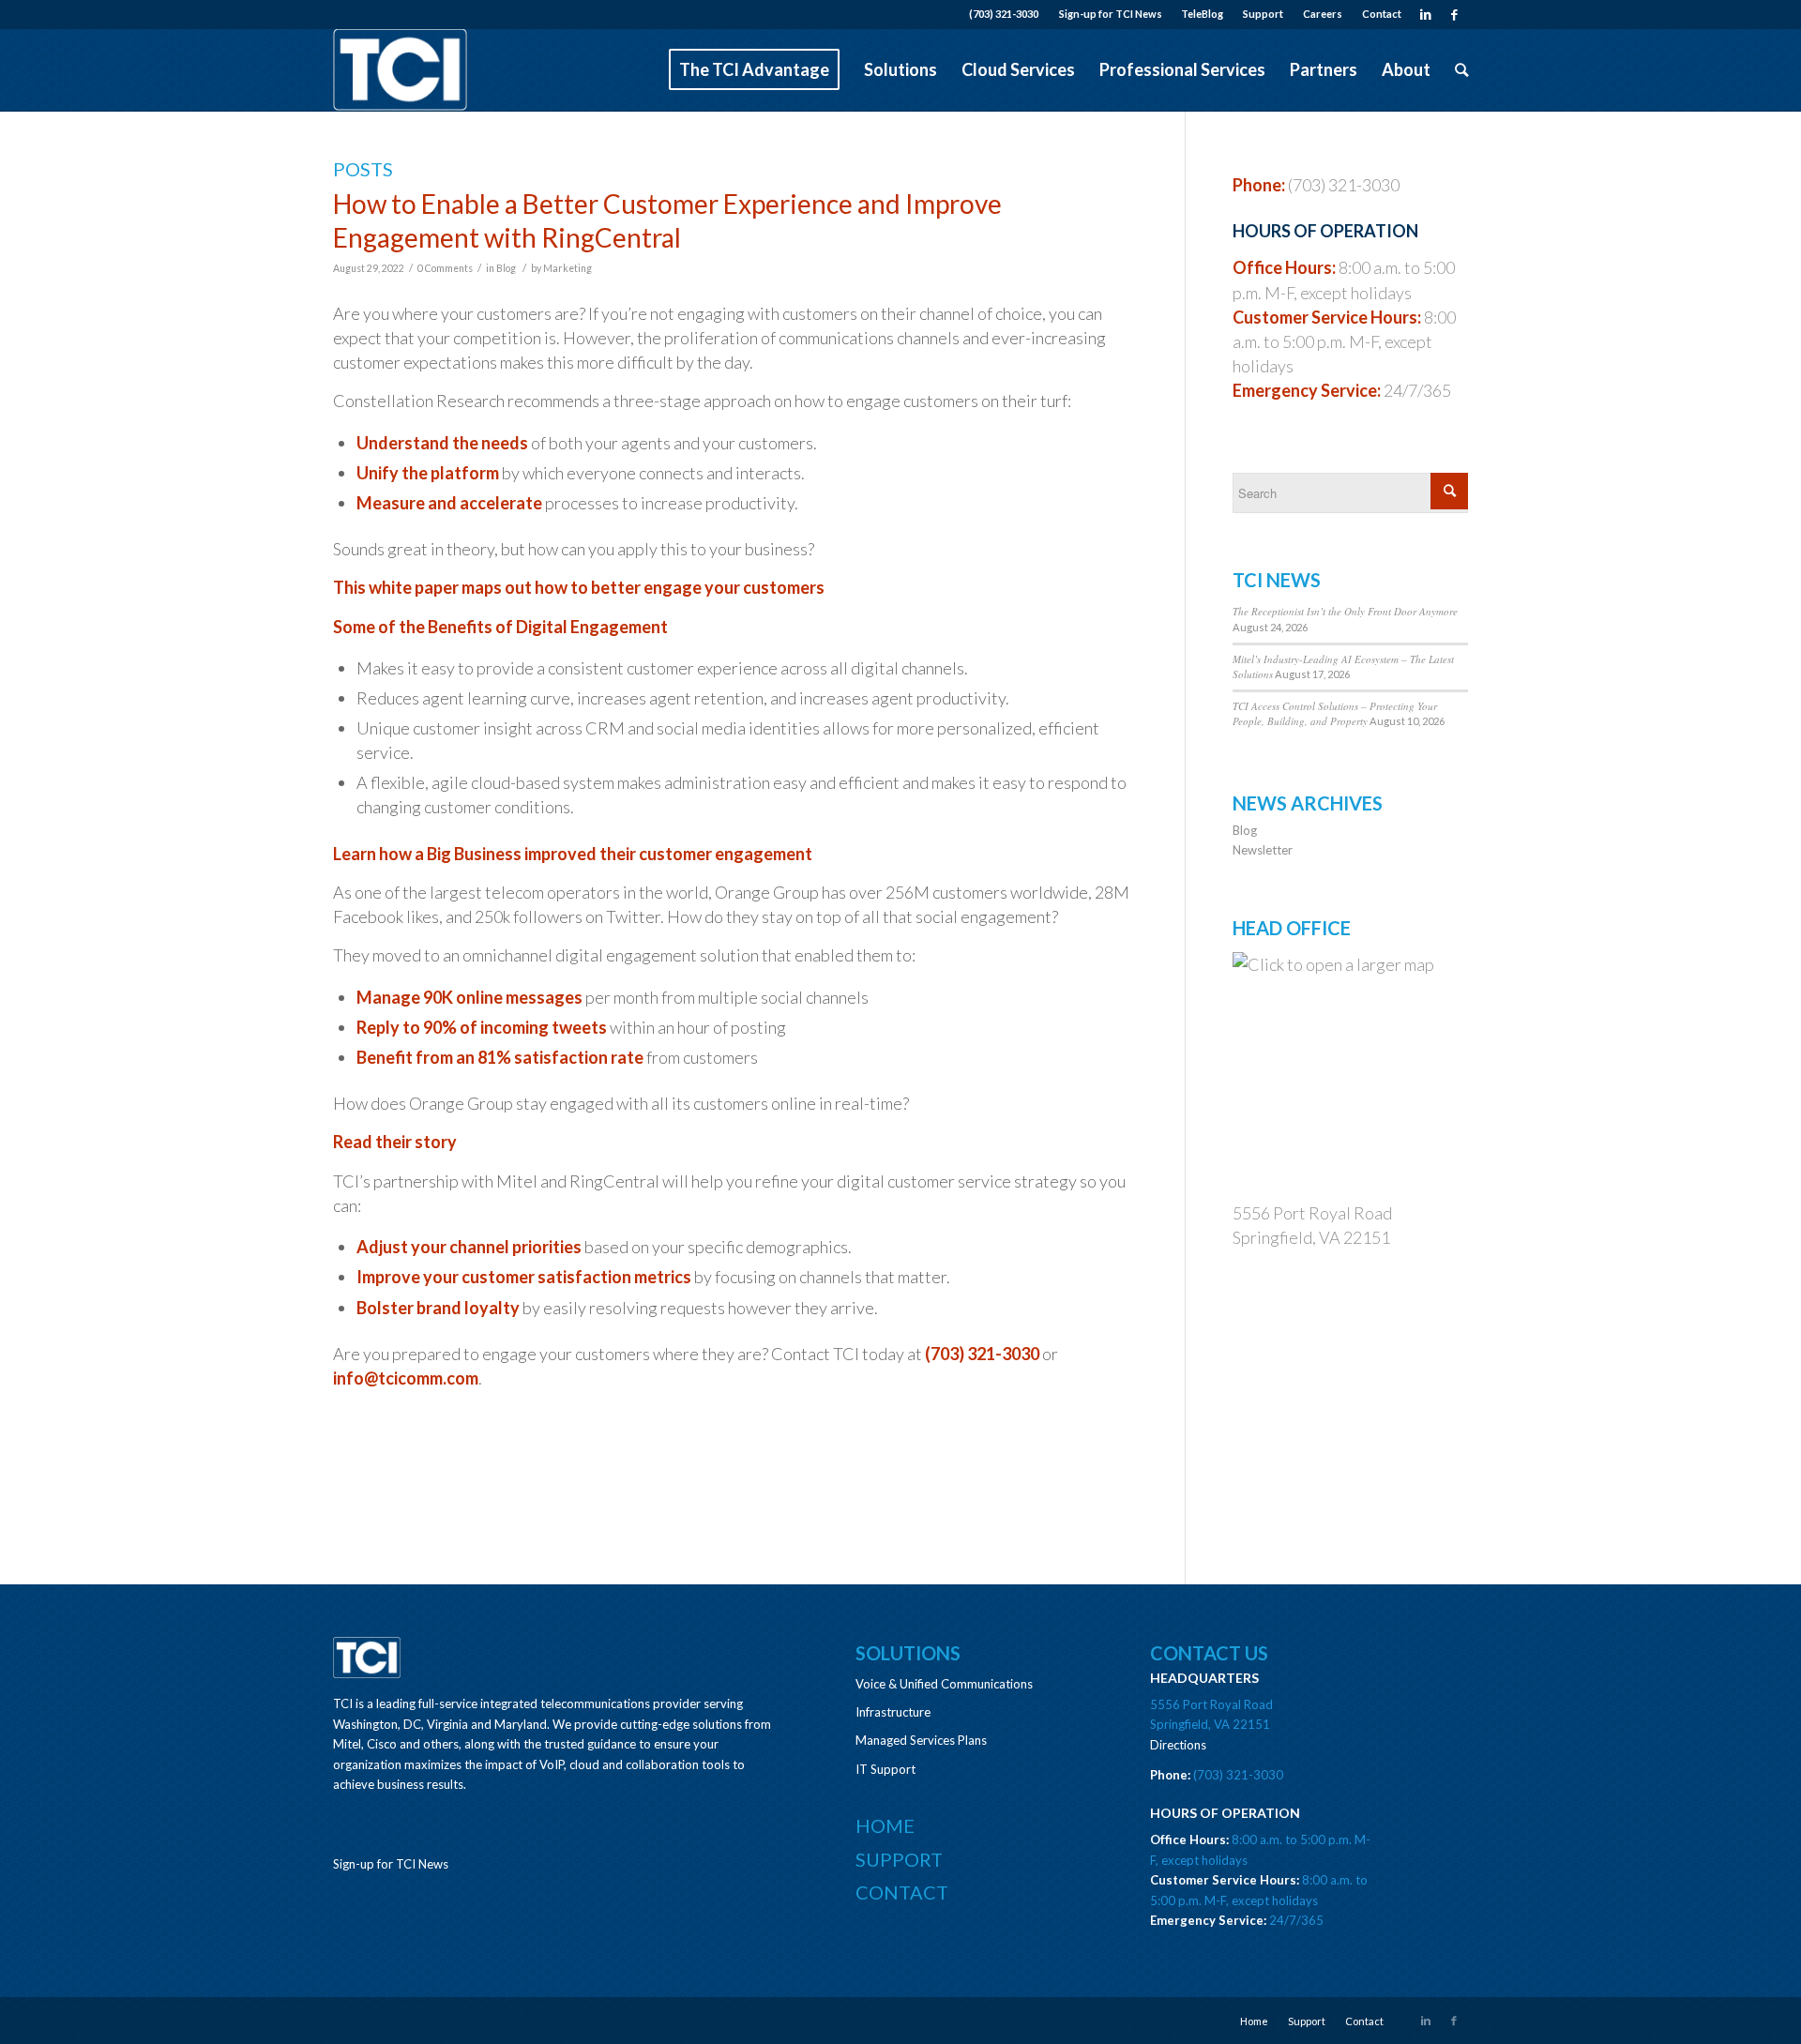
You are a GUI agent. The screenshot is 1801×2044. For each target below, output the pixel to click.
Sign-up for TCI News (1111, 14)
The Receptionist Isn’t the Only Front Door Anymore (1345, 611)
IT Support (885, 1769)
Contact (1382, 14)
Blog (506, 268)
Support (1263, 14)
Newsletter (1263, 850)
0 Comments (445, 268)
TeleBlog (1202, 14)
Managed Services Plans (921, 1740)
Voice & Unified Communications (944, 1684)
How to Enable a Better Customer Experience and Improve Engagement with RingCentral (667, 220)
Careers (1323, 14)
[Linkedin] (1425, 14)
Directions (1178, 1745)
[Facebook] (1454, 14)
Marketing (568, 268)
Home (885, 1825)
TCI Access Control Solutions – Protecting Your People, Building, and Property (1335, 714)
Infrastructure (893, 1712)
